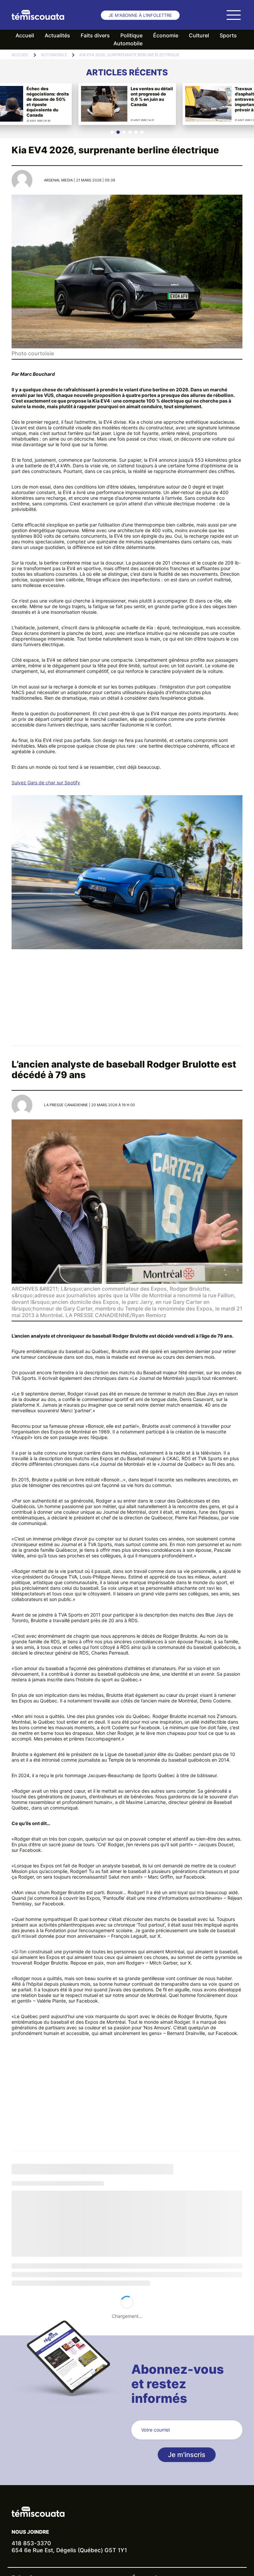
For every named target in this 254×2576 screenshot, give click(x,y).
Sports (228, 35)
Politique (131, 35)
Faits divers (95, 35)
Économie (166, 35)
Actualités (57, 35)
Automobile (128, 43)
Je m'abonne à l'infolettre (140, 15)
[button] (112, 132)
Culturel (199, 35)
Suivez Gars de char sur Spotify (46, 782)
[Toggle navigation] (233, 15)
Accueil (25, 35)
